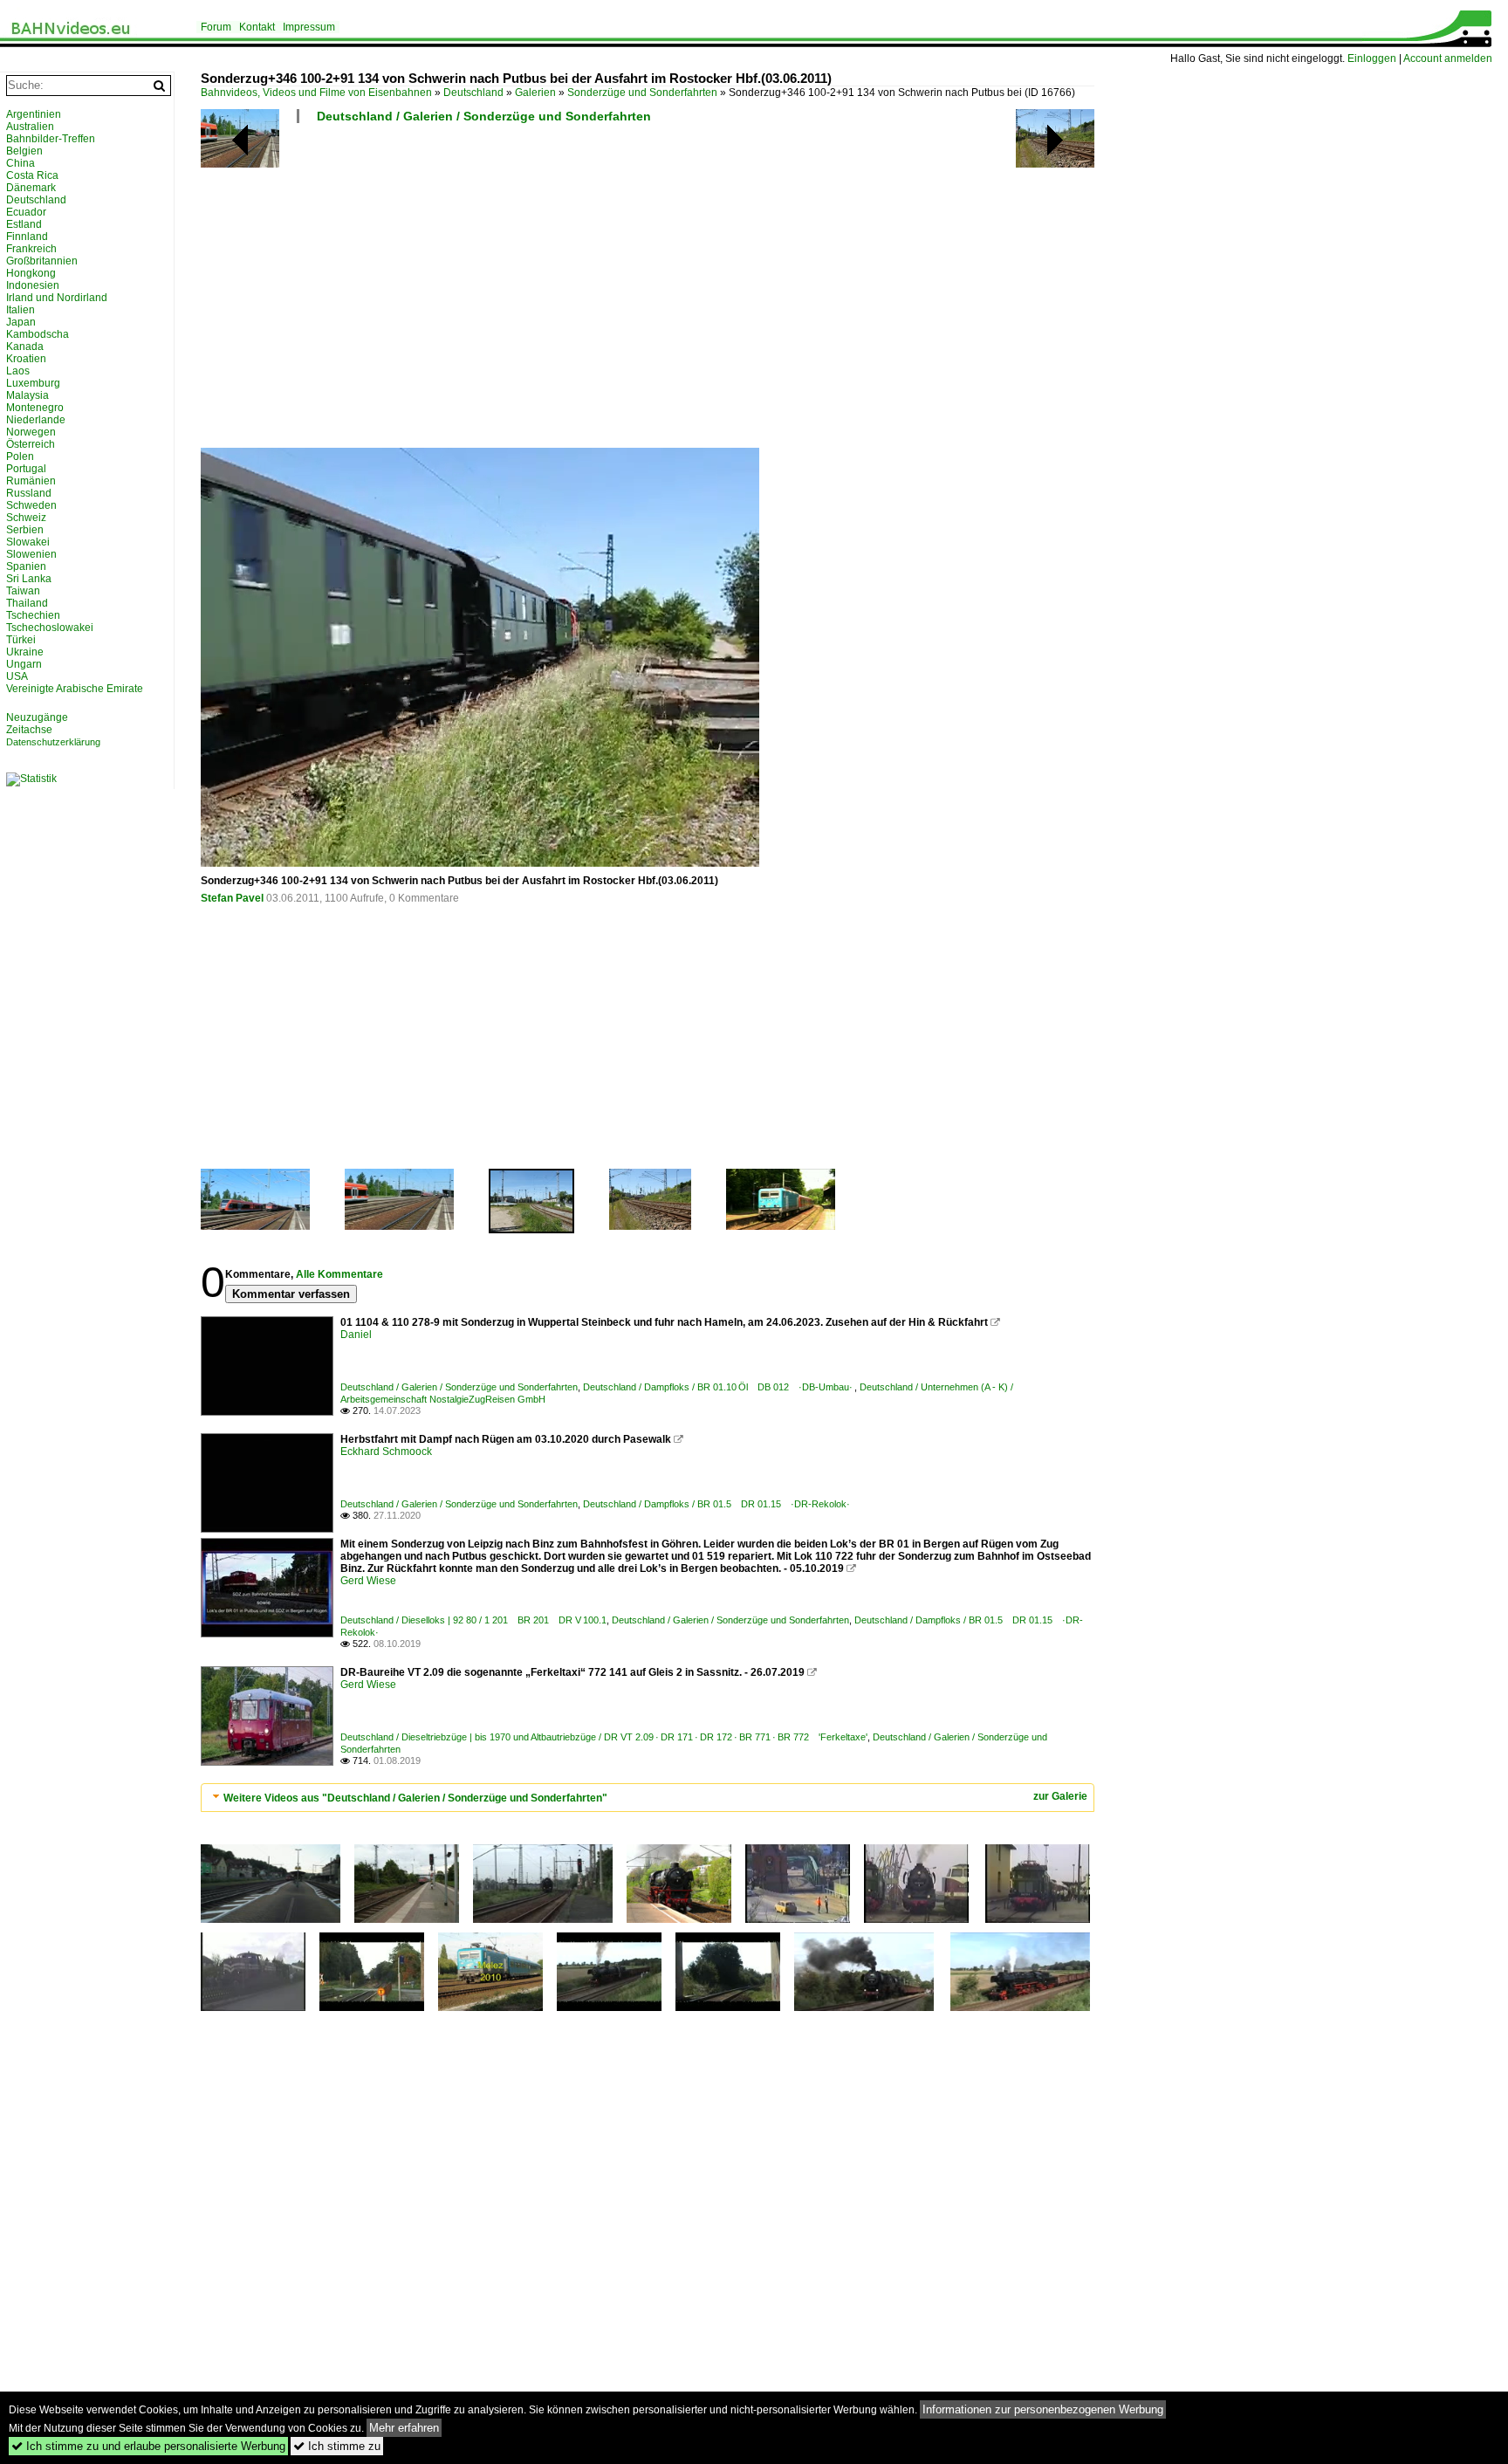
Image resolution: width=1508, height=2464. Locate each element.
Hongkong (31, 273)
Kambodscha (38, 334)
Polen (20, 456)
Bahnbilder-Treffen (51, 139)
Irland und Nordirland (57, 298)
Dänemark (31, 188)
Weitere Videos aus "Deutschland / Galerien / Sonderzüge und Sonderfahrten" (415, 1798)
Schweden (31, 505)
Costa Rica (32, 175)
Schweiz (26, 518)
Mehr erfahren (404, 2428)
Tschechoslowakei (50, 628)
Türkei (21, 640)
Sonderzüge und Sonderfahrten (642, 93)
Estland (24, 224)
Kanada (25, 347)
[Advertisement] (724, 292)
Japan (21, 322)
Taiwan (23, 591)
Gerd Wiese (368, 1581)
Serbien (25, 530)
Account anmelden (1448, 58)
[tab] (648, 1798)
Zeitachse (29, 730)
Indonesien (33, 285)
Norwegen (31, 432)
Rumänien (31, 481)
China (21, 163)
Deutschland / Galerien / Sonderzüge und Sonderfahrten (484, 116)
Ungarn (24, 664)
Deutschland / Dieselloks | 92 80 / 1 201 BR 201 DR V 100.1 (473, 1620)
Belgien (24, 151)
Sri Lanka (29, 579)
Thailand (27, 603)
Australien (30, 127)
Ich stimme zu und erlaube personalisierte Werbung (148, 2446)
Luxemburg (33, 383)
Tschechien (33, 615)
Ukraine (25, 652)
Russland (29, 493)
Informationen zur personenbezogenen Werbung (1043, 2409)
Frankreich (31, 249)
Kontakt (257, 27)
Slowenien (31, 554)
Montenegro (35, 408)
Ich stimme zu (337, 2446)
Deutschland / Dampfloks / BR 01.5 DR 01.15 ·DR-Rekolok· (716, 1504)
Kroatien (26, 359)
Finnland (27, 237)
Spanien (26, 566)
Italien (21, 310)
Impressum (309, 27)
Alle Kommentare (339, 1274)
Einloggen (1372, 58)
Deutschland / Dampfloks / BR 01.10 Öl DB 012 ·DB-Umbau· (719, 1387)
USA (17, 676)
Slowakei (28, 542)
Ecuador (26, 212)
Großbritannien (42, 261)
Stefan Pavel (232, 898)
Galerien (535, 93)
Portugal (26, 469)
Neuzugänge (37, 717)
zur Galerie (1060, 1796)
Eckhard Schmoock (386, 1452)
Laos (18, 371)
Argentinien (34, 114)
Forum (216, 27)
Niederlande (36, 420)
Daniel (356, 1335)
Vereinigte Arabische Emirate (75, 689)
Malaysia (27, 395)
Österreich (31, 444)
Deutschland (473, 93)
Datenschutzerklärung (53, 742)
